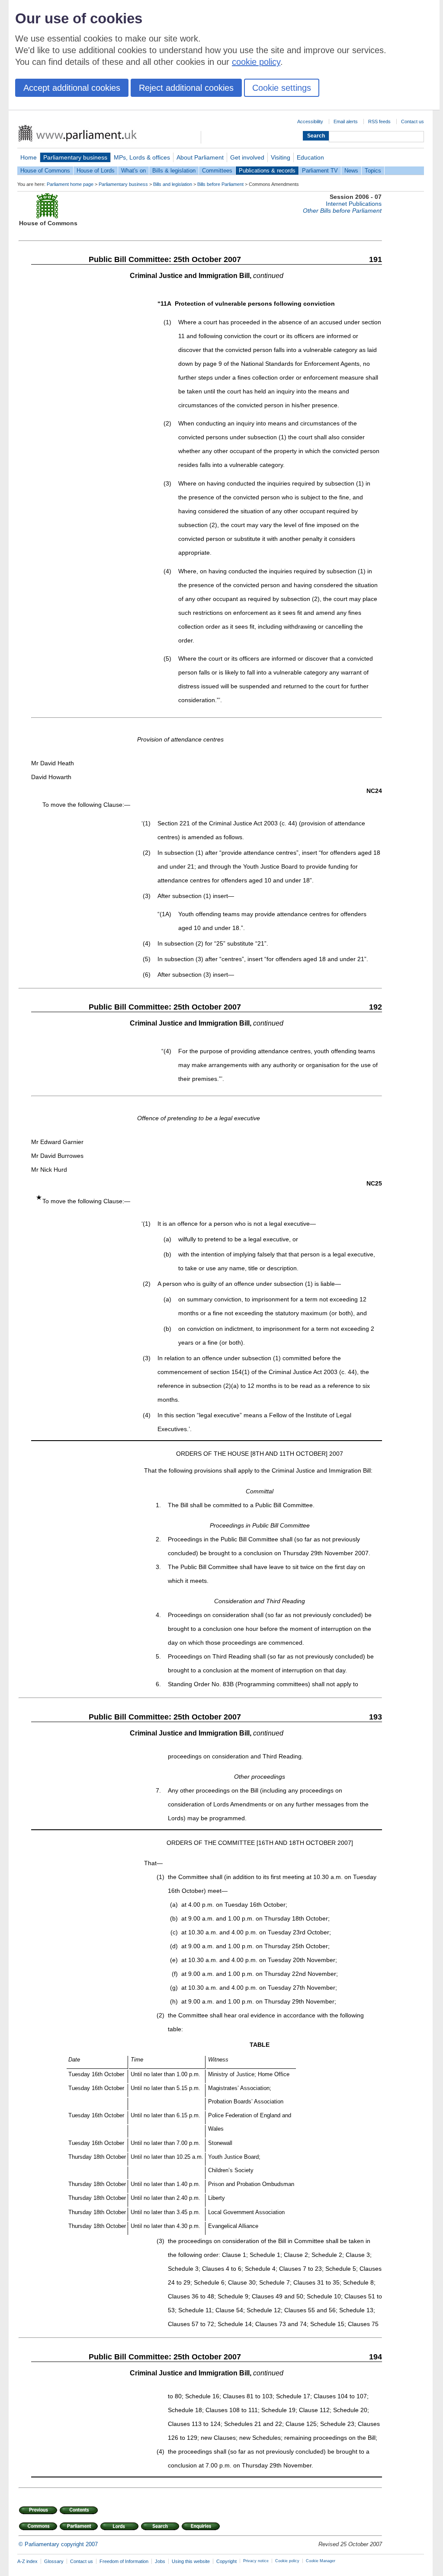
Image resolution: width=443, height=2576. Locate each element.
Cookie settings (282, 88)
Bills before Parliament (220, 184)
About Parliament (200, 157)
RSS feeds (379, 121)
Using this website (191, 2561)
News (351, 171)
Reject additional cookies (186, 88)
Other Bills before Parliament (342, 211)
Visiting (281, 157)
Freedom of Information (124, 2561)
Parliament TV (320, 171)
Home (29, 157)
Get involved (247, 157)
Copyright (226, 2561)
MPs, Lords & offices (142, 157)
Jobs (160, 2561)
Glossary (54, 2561)
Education (310, 157)
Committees (217, 171)
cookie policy (256, 62)
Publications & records (267, 171)
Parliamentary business (75, 157)
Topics (373, 171)
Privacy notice (256, 2561)
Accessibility (310, 121)
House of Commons (45, 171)
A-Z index (27, 2561)
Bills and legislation (173, 184)
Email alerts (346, 121)
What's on (133, 171)
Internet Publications (354, 204)
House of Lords (96, 171)
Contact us (413, 121)
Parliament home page (70, 184)
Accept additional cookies (72, 88)
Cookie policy (287, 2561)
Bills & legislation (174, 171)
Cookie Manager (321, 2561)
